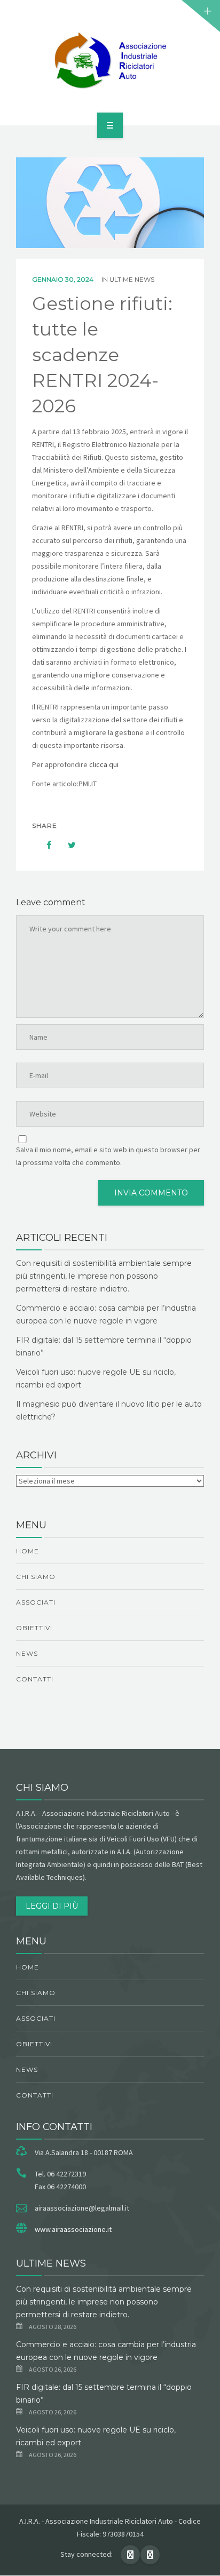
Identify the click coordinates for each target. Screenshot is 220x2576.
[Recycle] (110, 61)
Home (27, 1551)
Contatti (35, 1679)
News (27, 1653)
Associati (36, 1602)
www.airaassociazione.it (73, 2229)
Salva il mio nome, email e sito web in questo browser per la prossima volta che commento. (108, 1156)
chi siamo (36, 1577)
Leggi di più (52, 1906)
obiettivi (34, 1628)
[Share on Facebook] (44, 845)
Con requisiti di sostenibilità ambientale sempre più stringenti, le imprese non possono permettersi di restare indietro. (104, 1276)
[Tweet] (66, 845)
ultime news (132, 279)
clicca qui (104, 764)
